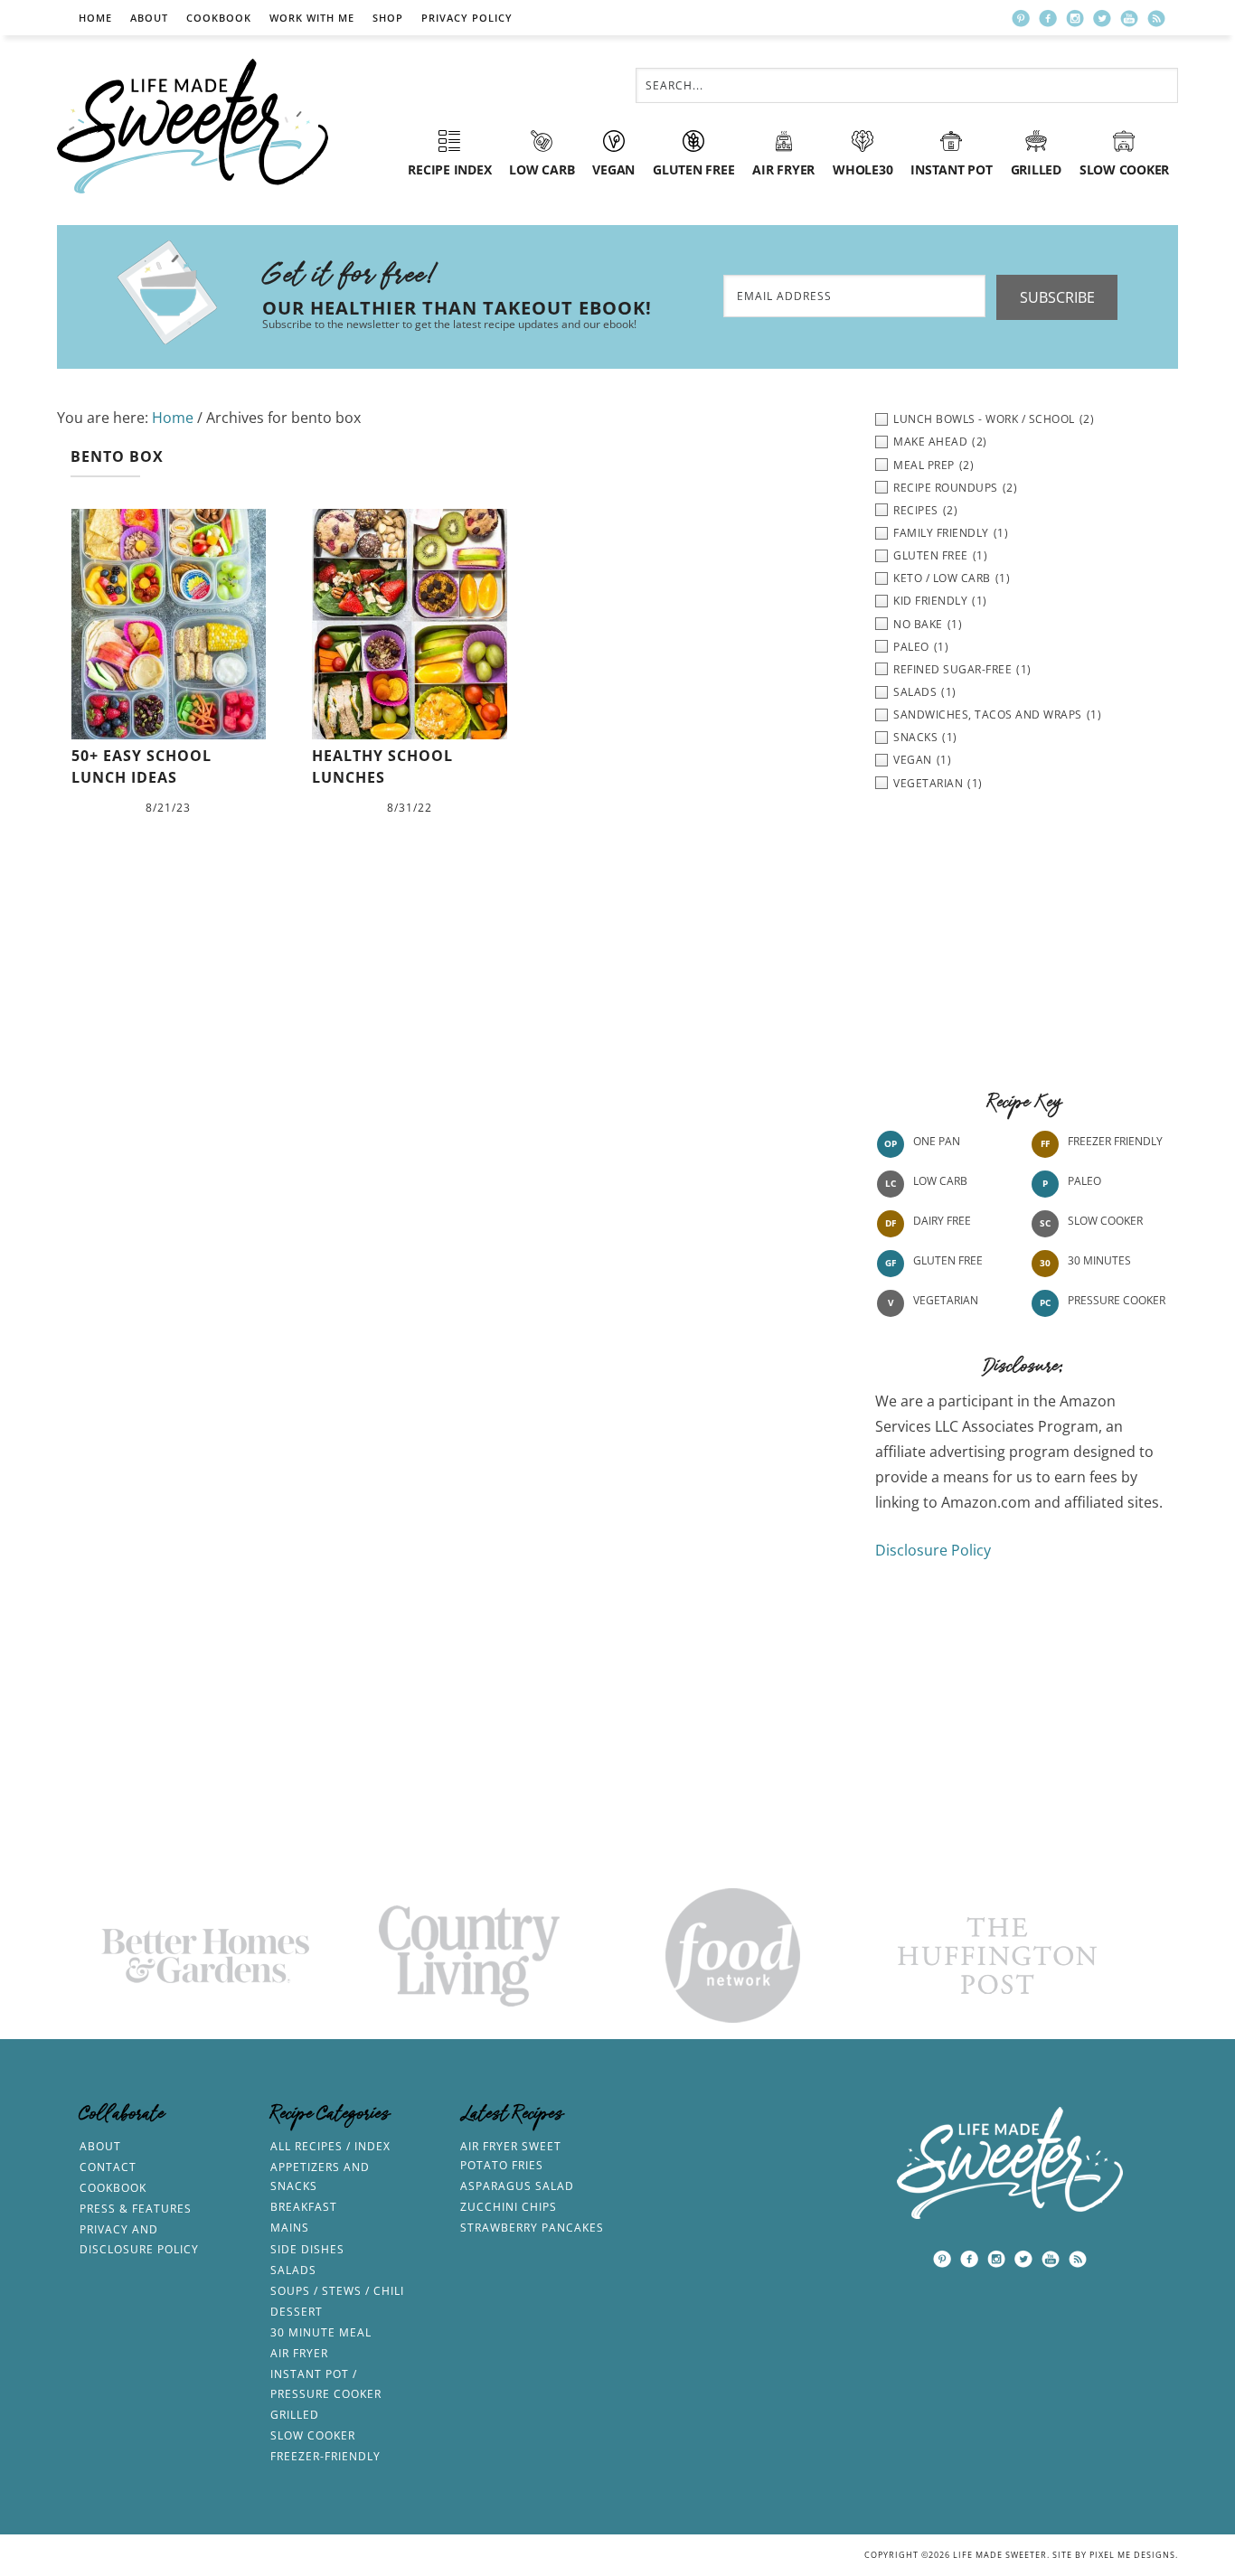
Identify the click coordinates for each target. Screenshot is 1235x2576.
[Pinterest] (1021, 18)
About (149, 18)
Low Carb (940, 1181)
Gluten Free (948, 1260)
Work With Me (312, 18)
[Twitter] (1102, 18)
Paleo (1084, 1181)
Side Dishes (307, 2249)
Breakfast (304, 2207)
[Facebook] (1048, 18)
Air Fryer (299, 2353)
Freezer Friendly (1115, 1141)
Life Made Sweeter (193, 126)
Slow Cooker (1105, 1221)
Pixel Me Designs (1132, 2555)
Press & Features (136, 2209)
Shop (388, 18)
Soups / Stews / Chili (337, 2291)
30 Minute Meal (321, 2332)
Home (95, 18)
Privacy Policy (467, 18)
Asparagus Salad (517, 2186)
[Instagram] (1075, 18)
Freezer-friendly (325, 2456)
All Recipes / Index (330, 2146)
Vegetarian (946, 1300)
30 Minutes (1099, 1260)
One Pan (937, 1141)
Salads (293, 2270)
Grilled (295, 2415)
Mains (290, 2228)
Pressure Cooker (1117, 1300)
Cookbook (219, 18)
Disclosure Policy (933, 1550)
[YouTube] (1129, 18)
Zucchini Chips (509, 2207)
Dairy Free (942, 1221)
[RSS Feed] (1156, 18)
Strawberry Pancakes (532, 2228)
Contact (108, 2167)
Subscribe (1057, 297)
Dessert (297, 2312)
